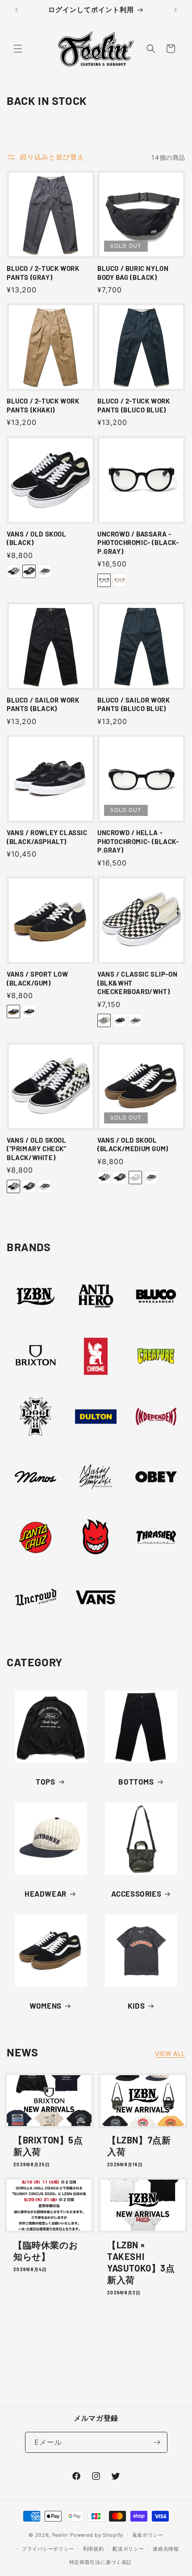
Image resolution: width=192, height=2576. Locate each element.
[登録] (157, 2442)
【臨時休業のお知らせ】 (46, 2251)
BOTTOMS (136, 1781)
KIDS (136, 2006)
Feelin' (61, 2535)
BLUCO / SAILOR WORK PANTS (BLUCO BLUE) (134, 704)
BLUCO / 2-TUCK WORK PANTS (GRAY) (43, 273)
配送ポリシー (128, 2549)
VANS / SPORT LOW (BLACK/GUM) (38, 978)
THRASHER (151, 1571)
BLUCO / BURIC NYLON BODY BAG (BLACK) (133, 273)
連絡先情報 (166, 2549)
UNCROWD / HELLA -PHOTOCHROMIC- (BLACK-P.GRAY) (138, 841)
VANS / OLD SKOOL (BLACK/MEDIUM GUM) (133, 1144)
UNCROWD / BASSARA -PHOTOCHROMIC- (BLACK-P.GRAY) (138, 543)
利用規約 (94, 2549)
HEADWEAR (46, 1894)
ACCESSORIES (136, 1894)
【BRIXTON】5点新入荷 (48, 2146)
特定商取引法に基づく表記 (100, 2562)
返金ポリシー (148, 2535)
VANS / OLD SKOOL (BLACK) (37, 538)
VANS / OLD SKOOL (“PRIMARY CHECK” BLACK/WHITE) (37, 1149)
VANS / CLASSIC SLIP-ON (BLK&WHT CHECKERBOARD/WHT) (137, 983)
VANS (90, 1631)
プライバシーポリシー (48, 2549)
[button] (18, 49)
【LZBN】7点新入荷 (139, 2146)
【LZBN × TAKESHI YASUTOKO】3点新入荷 (141, 2262)
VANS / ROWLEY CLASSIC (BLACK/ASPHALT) (47, 837)
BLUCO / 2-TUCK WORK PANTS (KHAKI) (43, 405)
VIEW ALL (170, 2054)
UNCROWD (30, 1631)
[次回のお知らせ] (175, 10)
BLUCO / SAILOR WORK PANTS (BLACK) (43, 704)
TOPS (45, 1781)
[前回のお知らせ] (17, 10)
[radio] (13, 571)
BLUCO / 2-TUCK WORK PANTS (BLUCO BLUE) (134, 405)
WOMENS (46, 2006)
